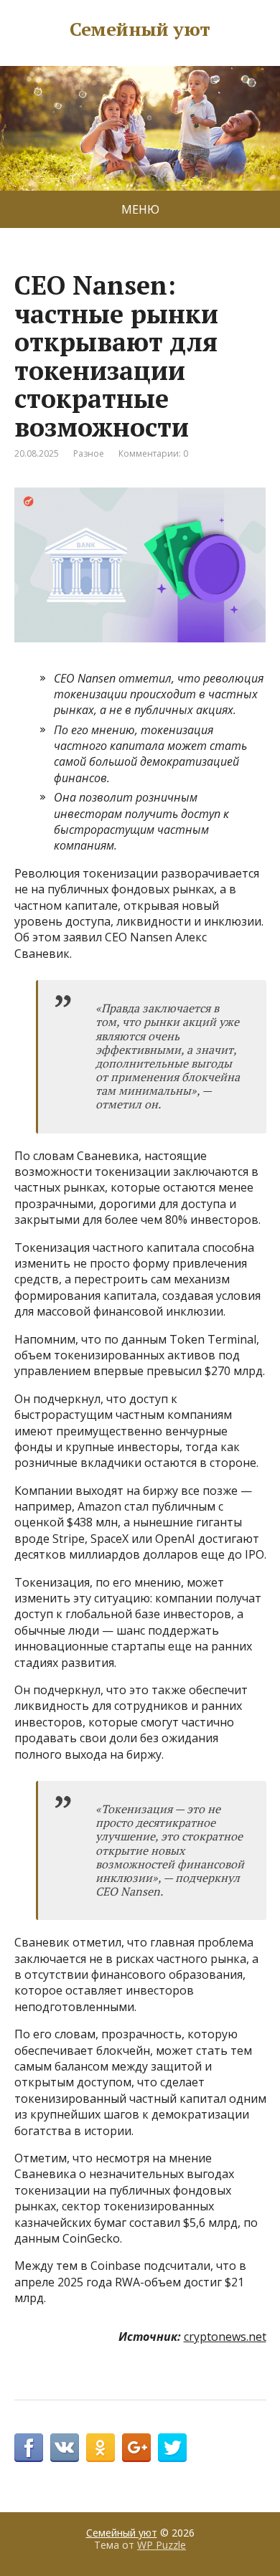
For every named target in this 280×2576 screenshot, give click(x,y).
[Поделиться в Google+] (136, 2448)
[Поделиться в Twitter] (172, 2448)
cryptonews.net (225, 2337)
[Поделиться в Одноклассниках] (101, 2448)
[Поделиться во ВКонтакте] (65, 2448)
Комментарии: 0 (153, 453)
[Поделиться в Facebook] (29, 2448)
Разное (89, 453)
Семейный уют (140, 29)
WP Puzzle (162, 2545)
